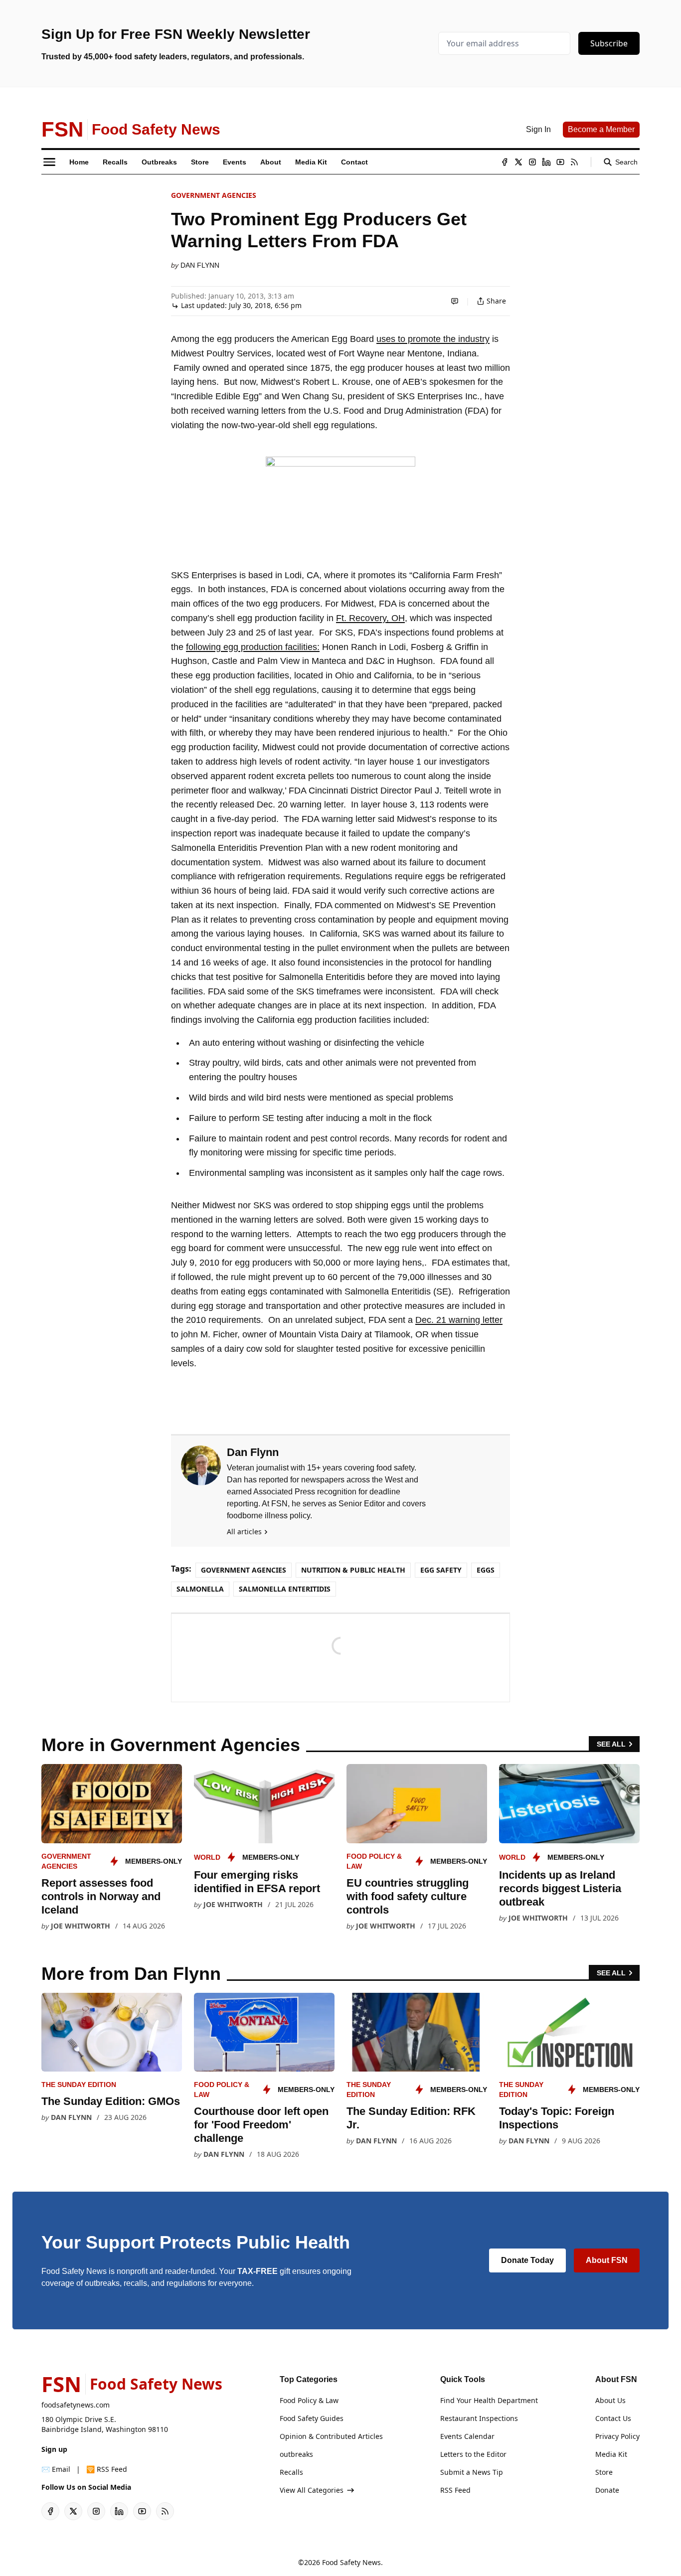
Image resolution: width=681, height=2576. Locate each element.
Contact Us (613, 2418)
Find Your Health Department (489, 2400)
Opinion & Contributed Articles (331, 2436)
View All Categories (312, 2490)
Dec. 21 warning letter (459, 1320)
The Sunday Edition (79, 2085)
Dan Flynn (200, 265)
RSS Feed (455, 2490)
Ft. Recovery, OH (370, 618)
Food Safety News (351, 2562)
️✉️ (56, 2469)
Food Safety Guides (312, 2418)
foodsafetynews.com (76, 2405)
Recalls (291, 2472)
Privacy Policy (617, 2436)
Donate (607, 2490)
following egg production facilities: (253, 647)
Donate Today (527, 2260)
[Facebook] (505, 162)
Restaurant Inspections (479, 2418)
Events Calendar (467, 2436)
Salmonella (200, 1589)
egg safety (441, 1570)
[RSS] (574, 162)
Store (604, 2472)
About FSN (607, 2260)
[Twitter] (518, 162)
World (207, 1857)
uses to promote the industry (433, 339)
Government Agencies (214, 195)
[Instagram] (532, 162)
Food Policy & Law (309, 2400)
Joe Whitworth (81, 1926)
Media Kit (611, 2454)
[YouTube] (560, 162)
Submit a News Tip (472, 2472)
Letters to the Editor (473, 2454)
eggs (486, 1570)
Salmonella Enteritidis (285, 1589)
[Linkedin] (546, 162)
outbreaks (296, 2454)
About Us (610, 2400)
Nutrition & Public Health (353, 1570)
